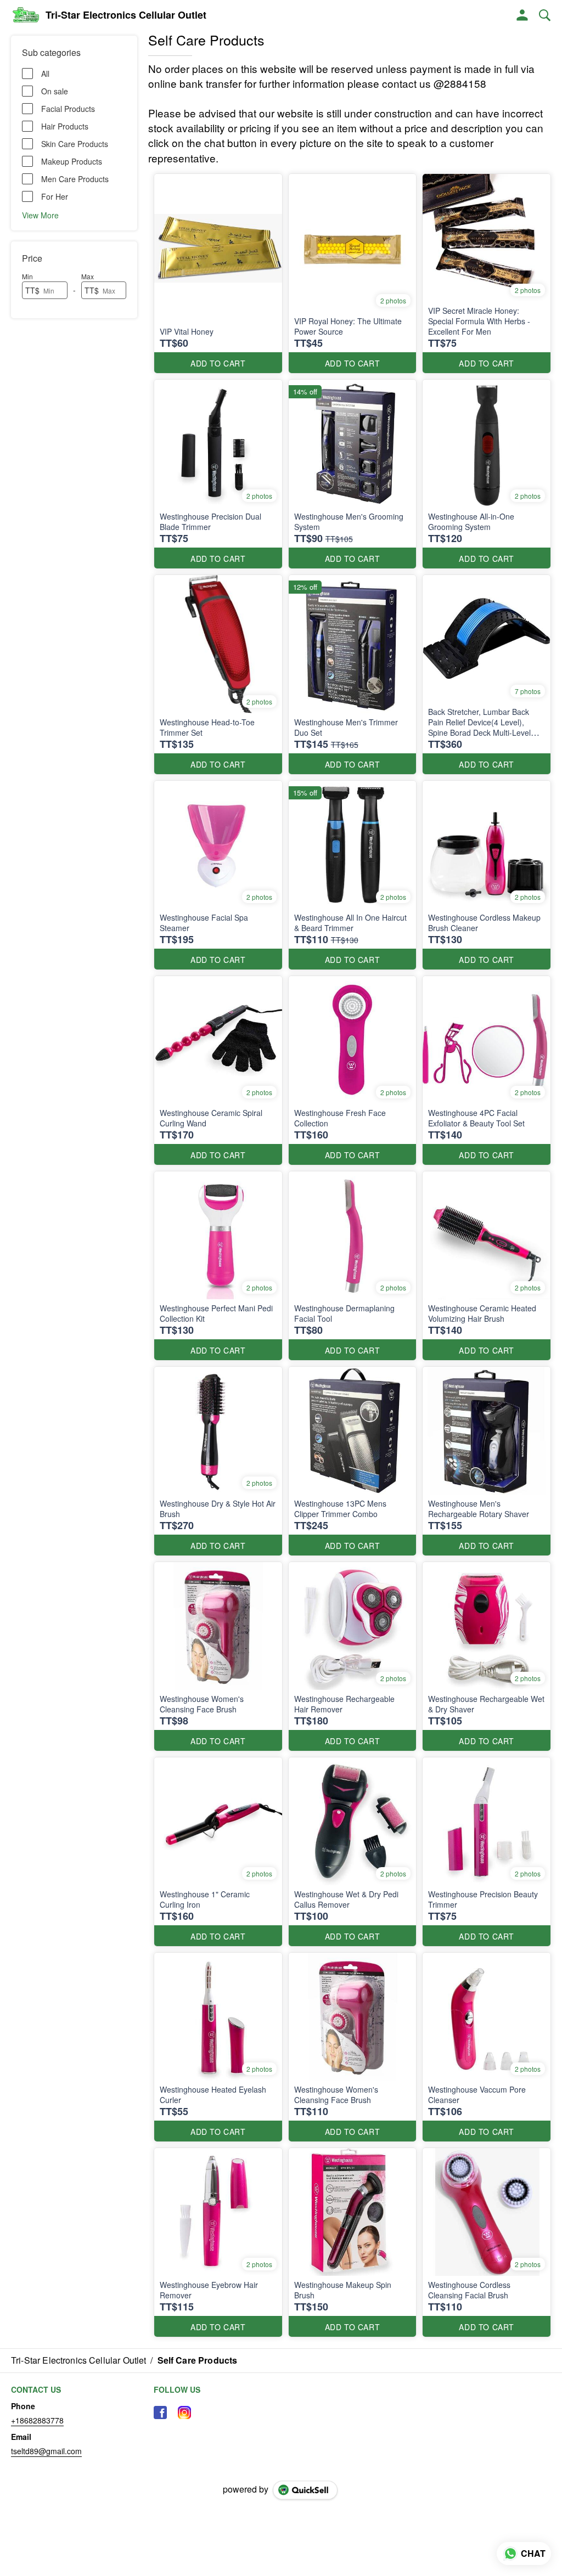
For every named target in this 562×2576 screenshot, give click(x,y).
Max (88, 276)
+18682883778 (37, 2420)
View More (40, 215)
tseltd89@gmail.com (46, 2451)
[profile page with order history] (522, 15)
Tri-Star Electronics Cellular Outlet (126, 15)
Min (27, 276)
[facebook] (160, 2412)
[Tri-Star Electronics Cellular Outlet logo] (26, 15)
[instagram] (184, 2412)
